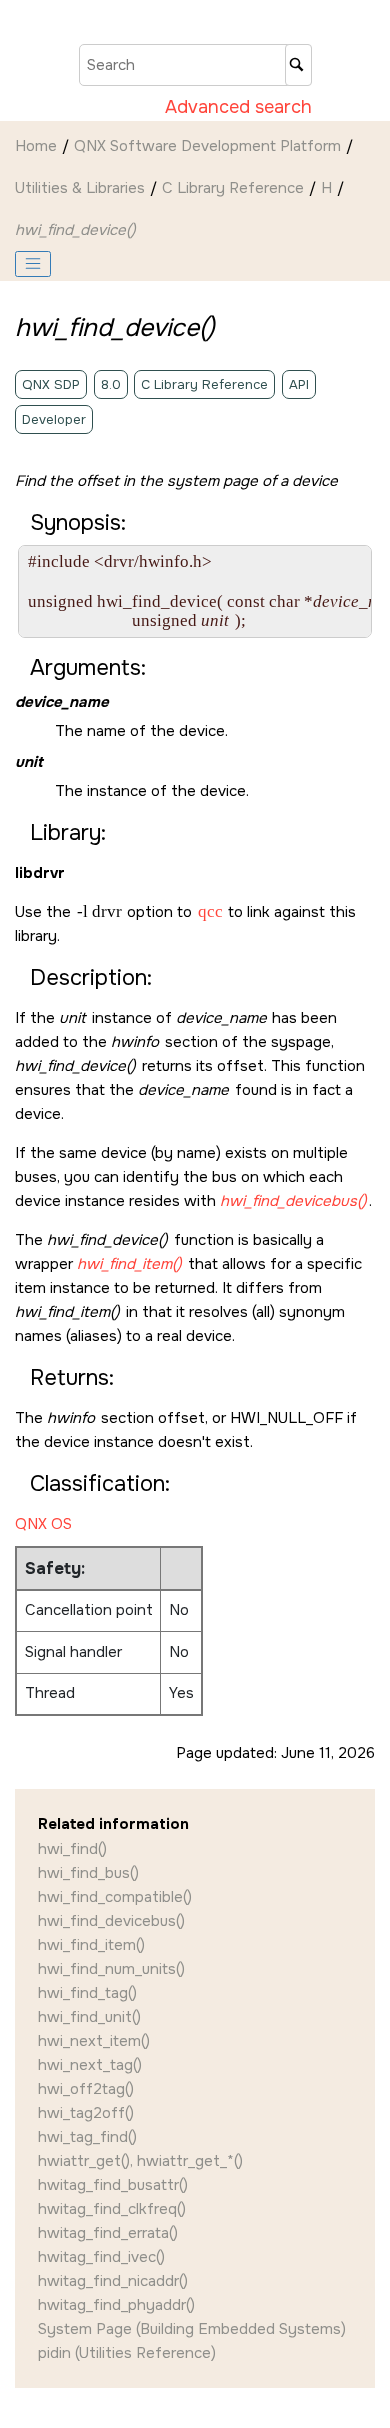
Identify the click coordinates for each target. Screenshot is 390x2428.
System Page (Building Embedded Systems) (192, 2329)
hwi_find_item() (91, 1945)
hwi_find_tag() (87, 1993)
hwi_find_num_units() (111, 1969)
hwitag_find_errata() (108, 2233)
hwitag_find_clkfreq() (112, 2209)
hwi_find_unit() (89, 2017)
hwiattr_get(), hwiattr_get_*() (140, 2161)
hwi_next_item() (94, 2041)
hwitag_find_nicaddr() (113, 2281)
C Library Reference (233, 188)
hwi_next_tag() (90, 2065)
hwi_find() (72, 1849)
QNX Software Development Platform (207, 146)
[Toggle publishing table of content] (33, 264)
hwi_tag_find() (87, 2137)
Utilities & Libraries (80, 188)
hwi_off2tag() (86, 2089)
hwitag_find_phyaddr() (116, 2305)
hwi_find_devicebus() (111, 1921)
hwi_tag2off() (86, 2113)
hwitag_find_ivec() (101, 2257)
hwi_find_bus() (88, 1873)
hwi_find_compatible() (115, 1897)
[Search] (298, 65)
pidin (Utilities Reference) (127, 2353)
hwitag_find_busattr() (113, 2185)
